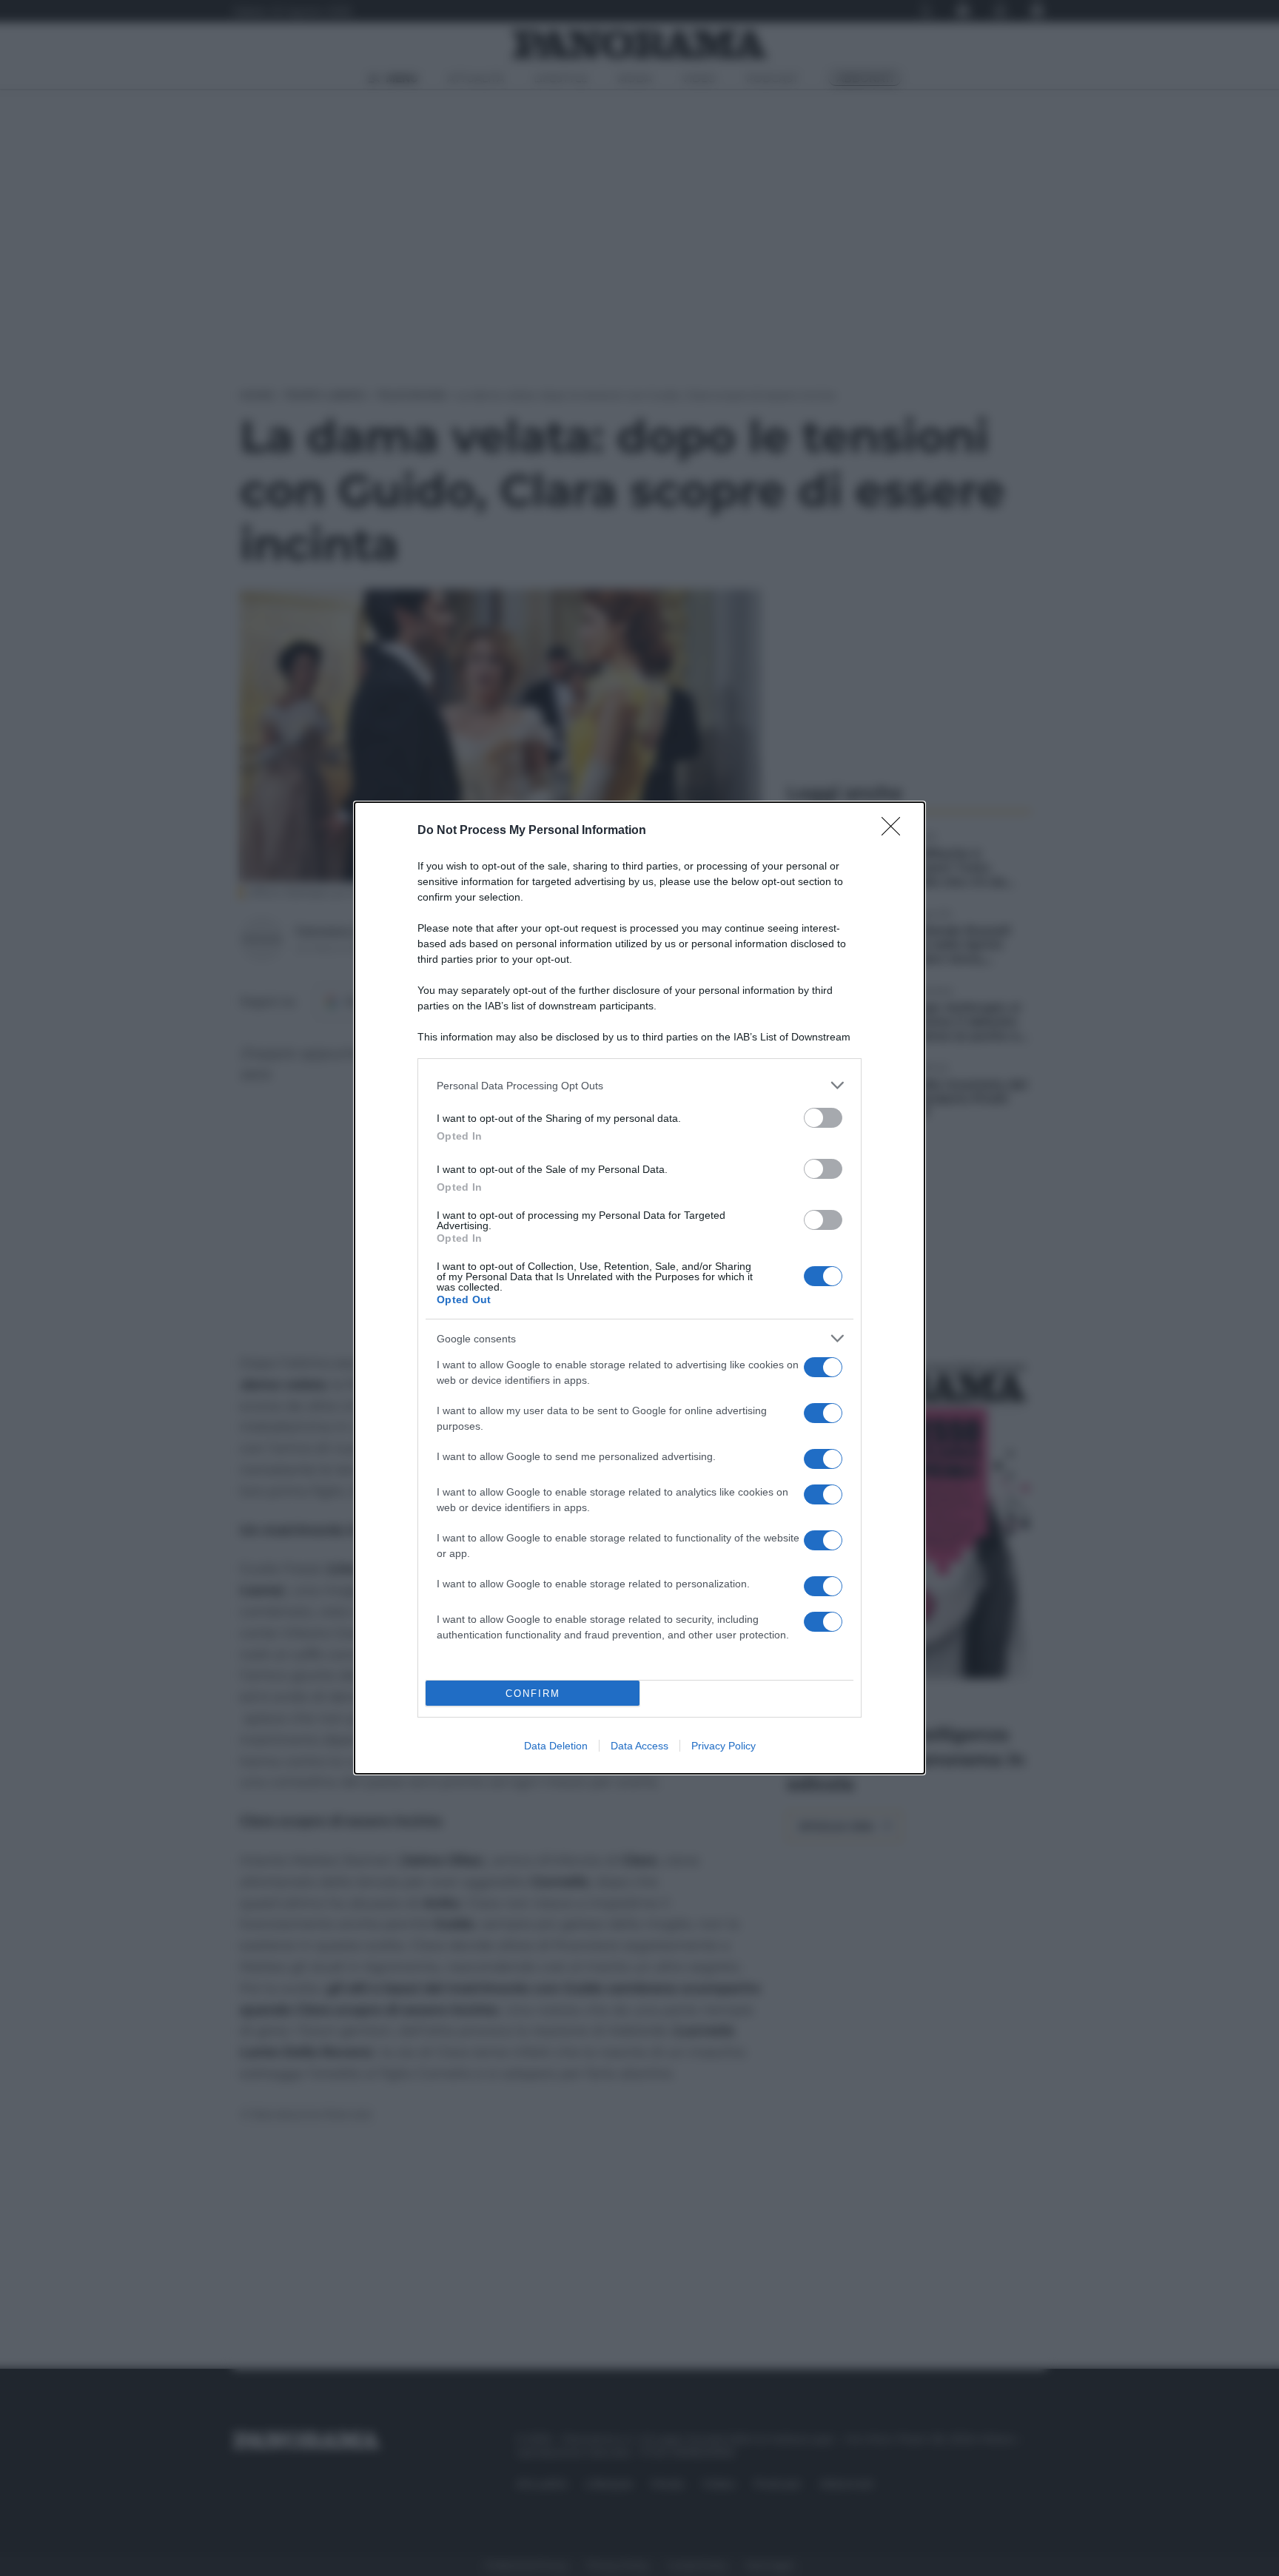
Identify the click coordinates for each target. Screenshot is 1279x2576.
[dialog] (639, 1288)
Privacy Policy (724, 1746)
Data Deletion (556, 1746)
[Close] (896, 831)
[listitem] (639, 1085)
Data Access (639, 1746)
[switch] (823, 1118)
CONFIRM (533, 1694)
